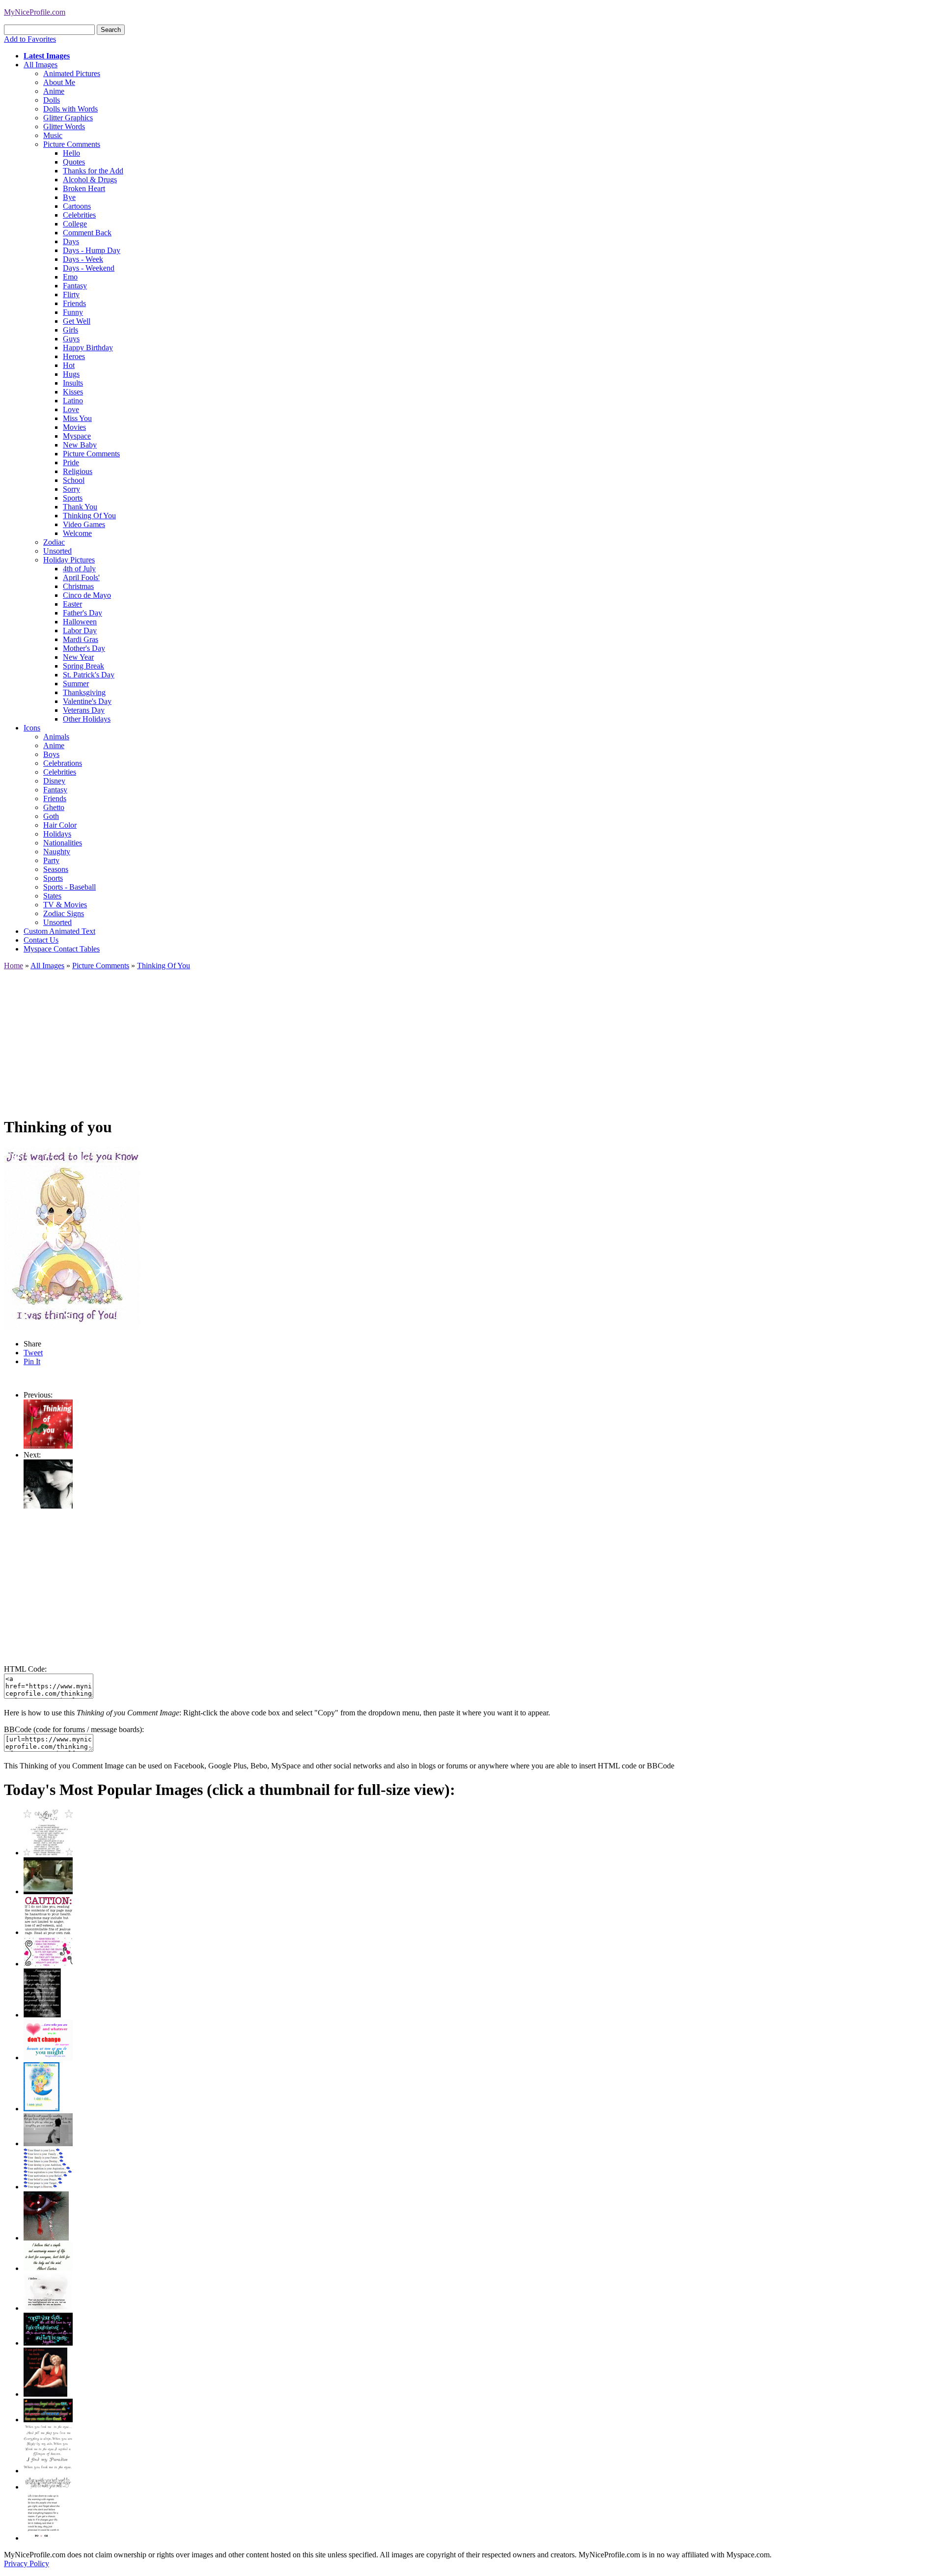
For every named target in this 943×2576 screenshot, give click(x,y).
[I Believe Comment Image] (48, 2308)
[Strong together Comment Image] (48, 2343)
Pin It (32, 1361)
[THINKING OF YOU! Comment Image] (48, 1506)
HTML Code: (25, 1669)
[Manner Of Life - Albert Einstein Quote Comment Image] (48, 2268)
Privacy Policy (27, 2563)
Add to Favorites (30, 39)
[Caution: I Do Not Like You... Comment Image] (48, 1932)
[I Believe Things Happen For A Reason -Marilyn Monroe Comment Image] (42, 2015)
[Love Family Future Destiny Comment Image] (48, 2187)
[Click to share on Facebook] (72, 1238)
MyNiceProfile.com (35, 12)
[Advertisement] (299, 1039)
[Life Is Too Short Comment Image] (43, 2538)
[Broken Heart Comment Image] (46, 2238)
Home (14, 966)
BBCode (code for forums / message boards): (74, 1729)
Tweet (33, 1353)
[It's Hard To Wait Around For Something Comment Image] (48, 2143)
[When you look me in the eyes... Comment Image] (48, 2471)
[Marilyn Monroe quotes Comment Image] (45, 2394)
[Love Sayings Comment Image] (48, 1853)
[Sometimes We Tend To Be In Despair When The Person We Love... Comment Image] (48, 1964)
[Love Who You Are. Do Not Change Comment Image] (48, 2058)
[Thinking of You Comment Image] (48, 1446)
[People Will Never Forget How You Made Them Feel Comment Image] (48, 2420)
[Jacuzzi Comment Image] (48, 1891)
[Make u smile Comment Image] (48, 2487)
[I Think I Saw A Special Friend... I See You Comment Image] (42, 2109)
